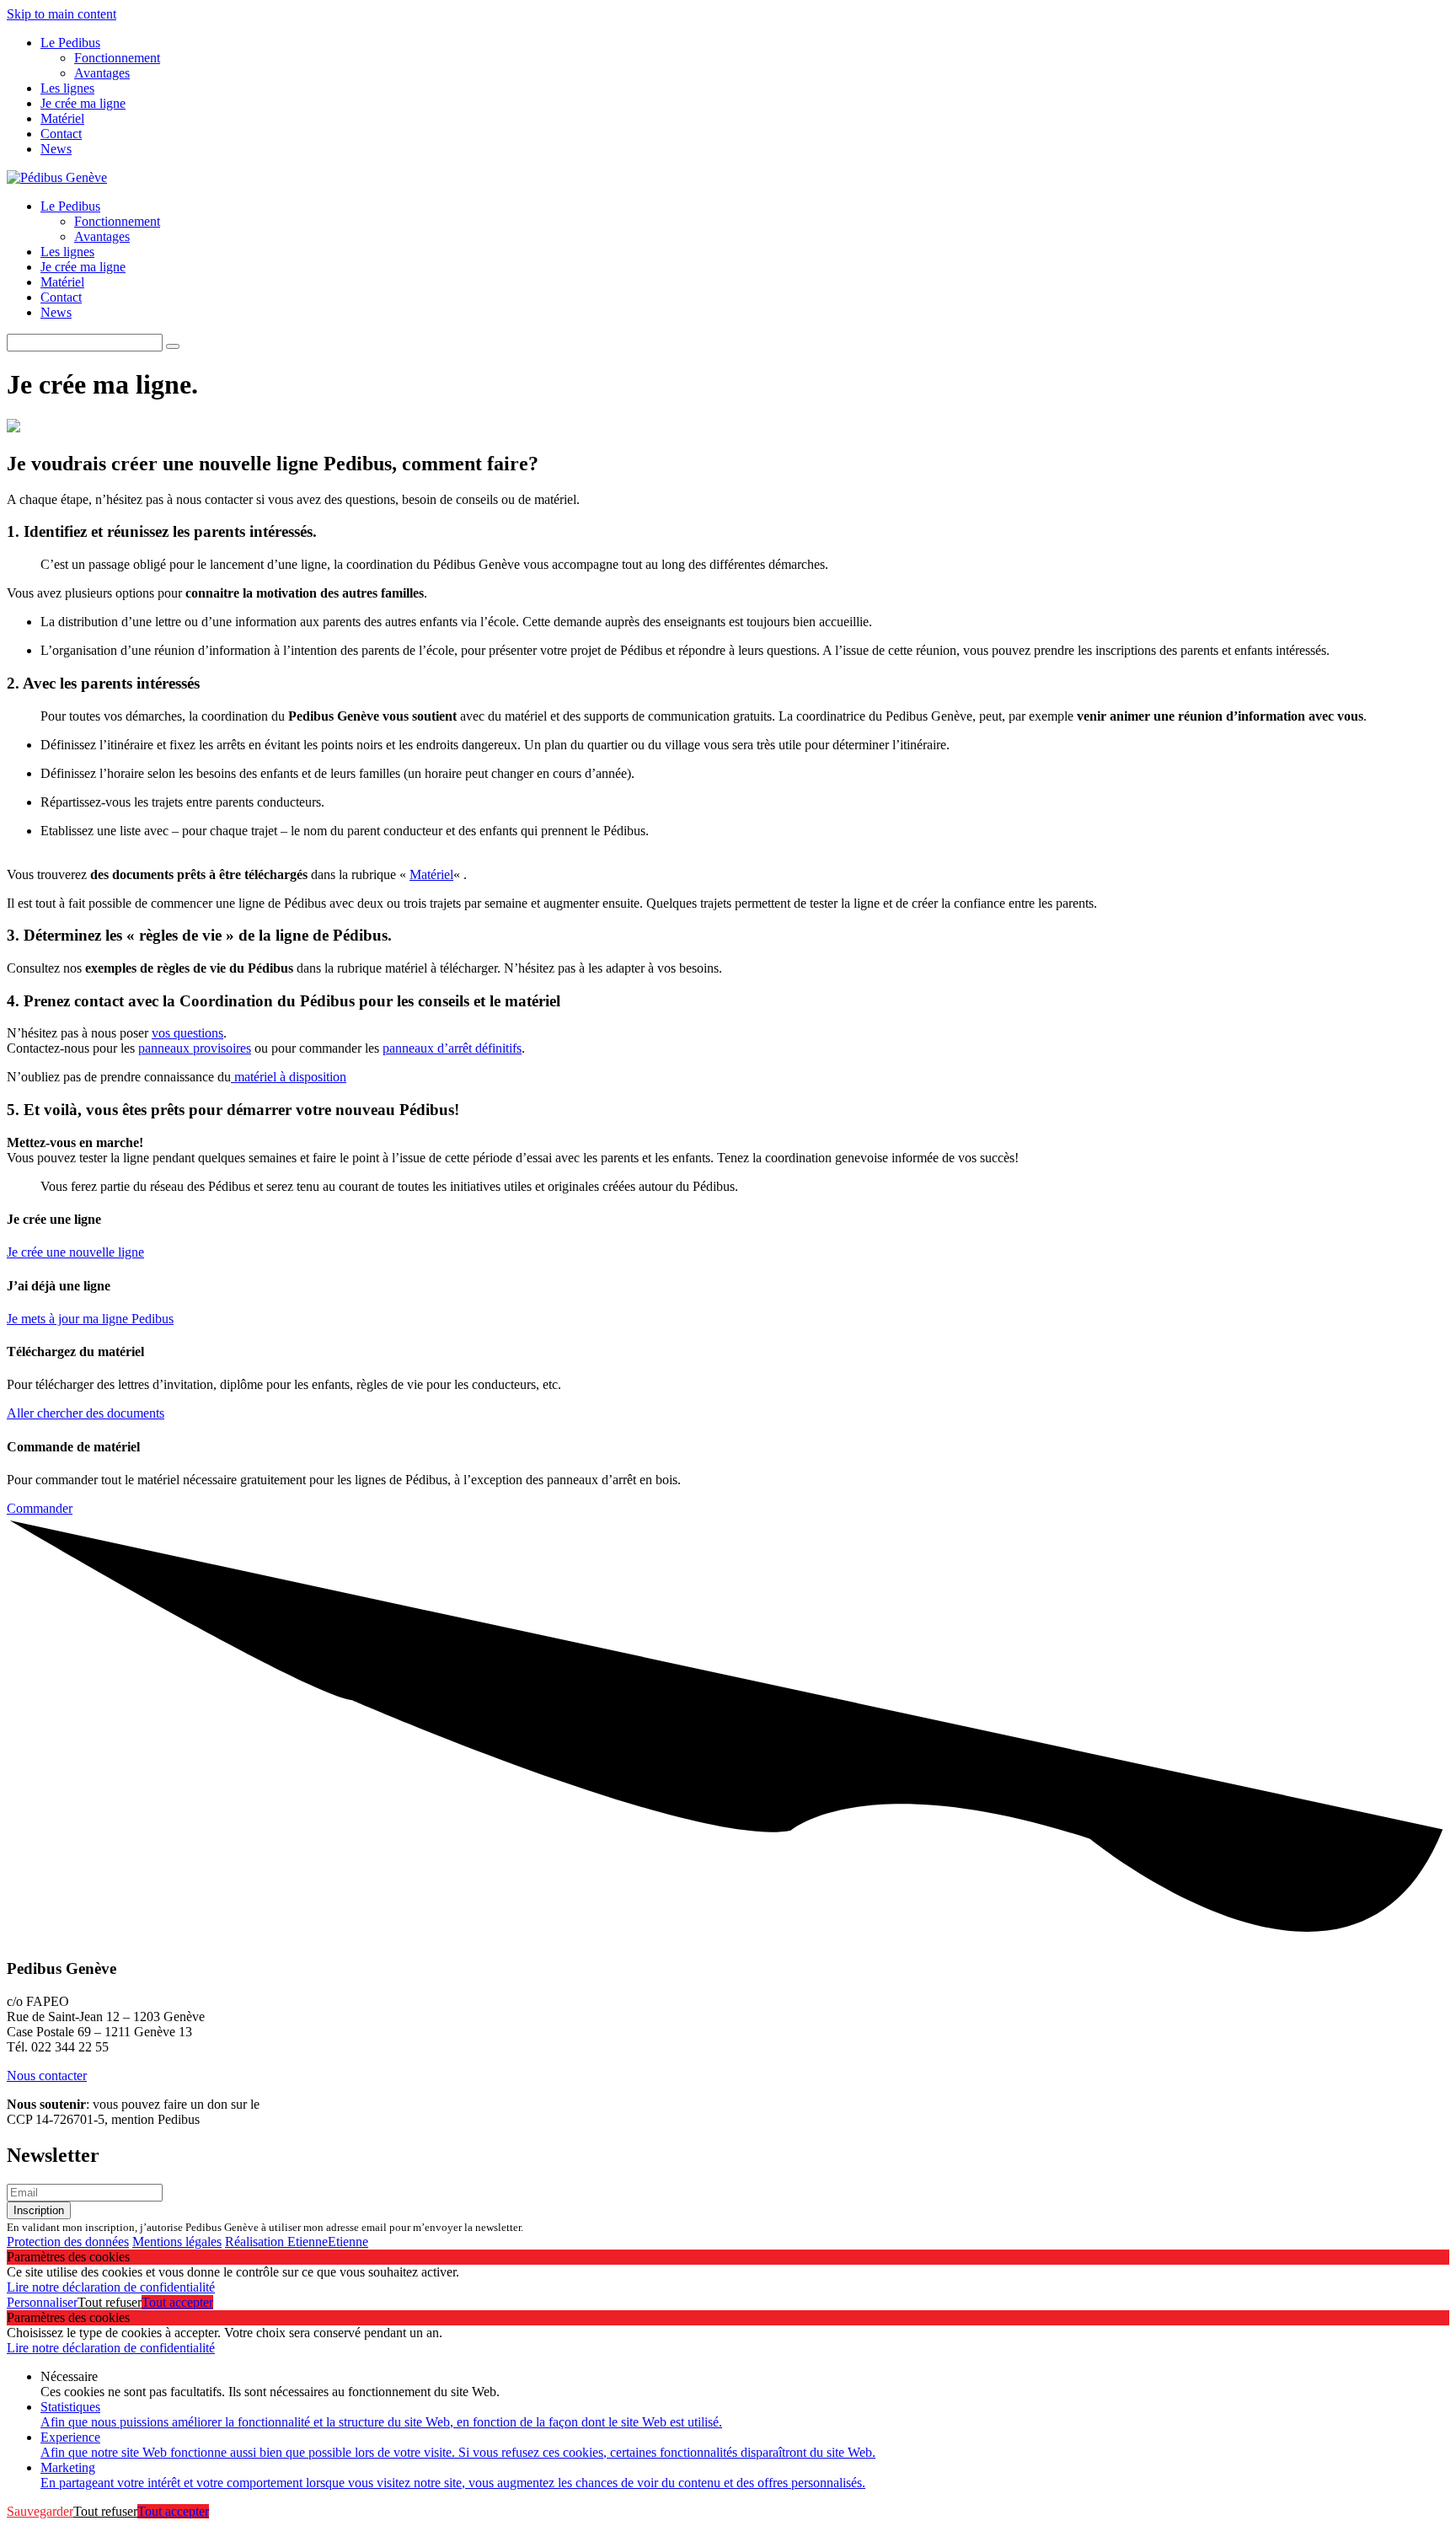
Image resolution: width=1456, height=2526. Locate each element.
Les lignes (67, 88)
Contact (61, 134)
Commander (40, 1508)
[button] (173, 346)
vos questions (187, 1033)
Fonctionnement (117, 58)
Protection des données (68, 2242)
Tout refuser (110, 2302)
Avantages (102, 73)
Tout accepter (177, 2302)
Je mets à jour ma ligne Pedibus (90, 1319)
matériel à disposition (289, 1077)
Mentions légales (177, 2242)
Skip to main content (62, 14)
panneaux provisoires (195, 1048)
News (56, 149)
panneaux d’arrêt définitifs (452, 1048)
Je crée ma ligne (83, 103)
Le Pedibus (70, 43)
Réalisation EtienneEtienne (297, 2242)
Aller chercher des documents (86, 1413)
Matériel (62, 118)
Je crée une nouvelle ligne (75, 1252)
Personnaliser (42, 2302)
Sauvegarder (40, 2511)
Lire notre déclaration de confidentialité (111, 2287)
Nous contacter (47, 2076)
